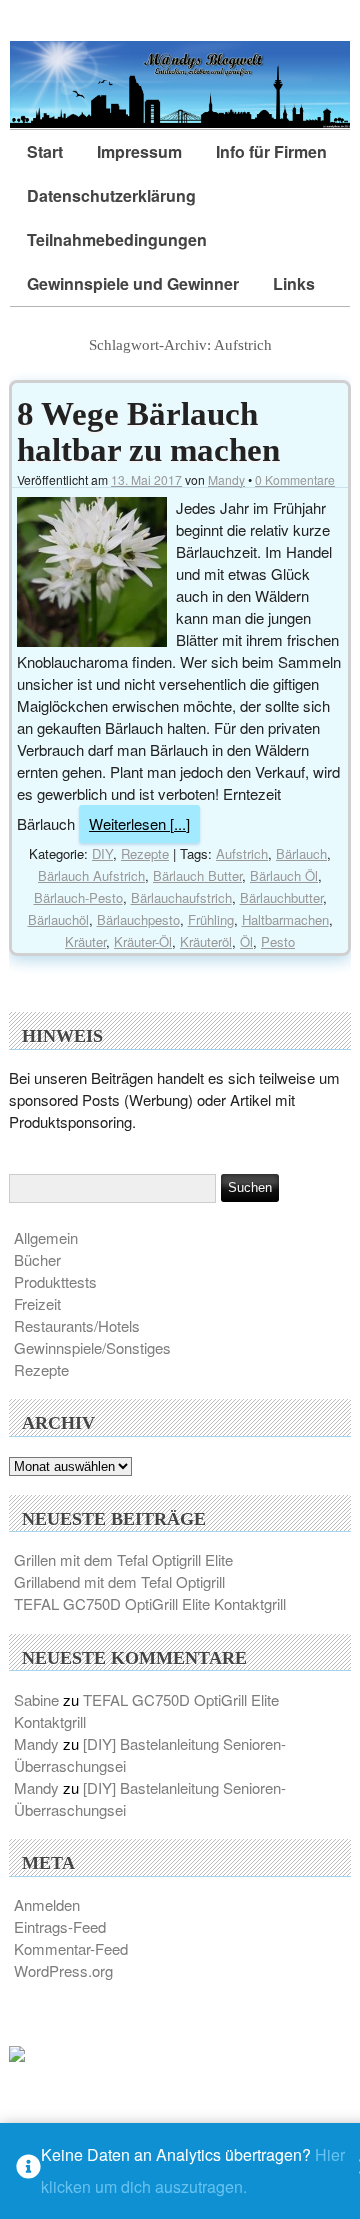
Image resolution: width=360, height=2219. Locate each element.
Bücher (37, 1259)
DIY (102, 853)
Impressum (139, 151)
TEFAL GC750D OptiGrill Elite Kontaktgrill (150, 1603)
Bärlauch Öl (284, 875)
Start (45, 151)
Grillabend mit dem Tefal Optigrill (119, 1581)
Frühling (211, 919)
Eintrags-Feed (60, 1926)
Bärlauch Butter (197, 875)
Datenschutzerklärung (111, 195)
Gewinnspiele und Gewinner (133, 283)
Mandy (226, 479)
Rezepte (145, 853)
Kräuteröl (206, 941)
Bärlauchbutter (281, 897)
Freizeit (37, 1303)
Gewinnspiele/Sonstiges (92, 1347)
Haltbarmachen (285, 919)
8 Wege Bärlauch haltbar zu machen (148, 432)
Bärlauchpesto (138, 919)
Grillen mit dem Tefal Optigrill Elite (123, 1559)
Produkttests (55, 1281)
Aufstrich (242, 853)
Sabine (36, 1699)
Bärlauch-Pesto (78, 897)
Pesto (278, 941)
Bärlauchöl (58, 919)
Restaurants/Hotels (77, 1325)
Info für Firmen (271, 151)
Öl (246, 941)
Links (294, 283)
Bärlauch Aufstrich (91, 875)
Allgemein (46, 1237)
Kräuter (85, 941)
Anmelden (47, 1904)
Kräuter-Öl (143, 941)
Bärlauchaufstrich (181, 897)
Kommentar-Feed (71, 1948)
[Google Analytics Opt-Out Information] (28, 2171)
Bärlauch (301, 853)
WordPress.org (63, 1970)
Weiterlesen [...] (139, 823)
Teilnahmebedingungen (117, 239)
